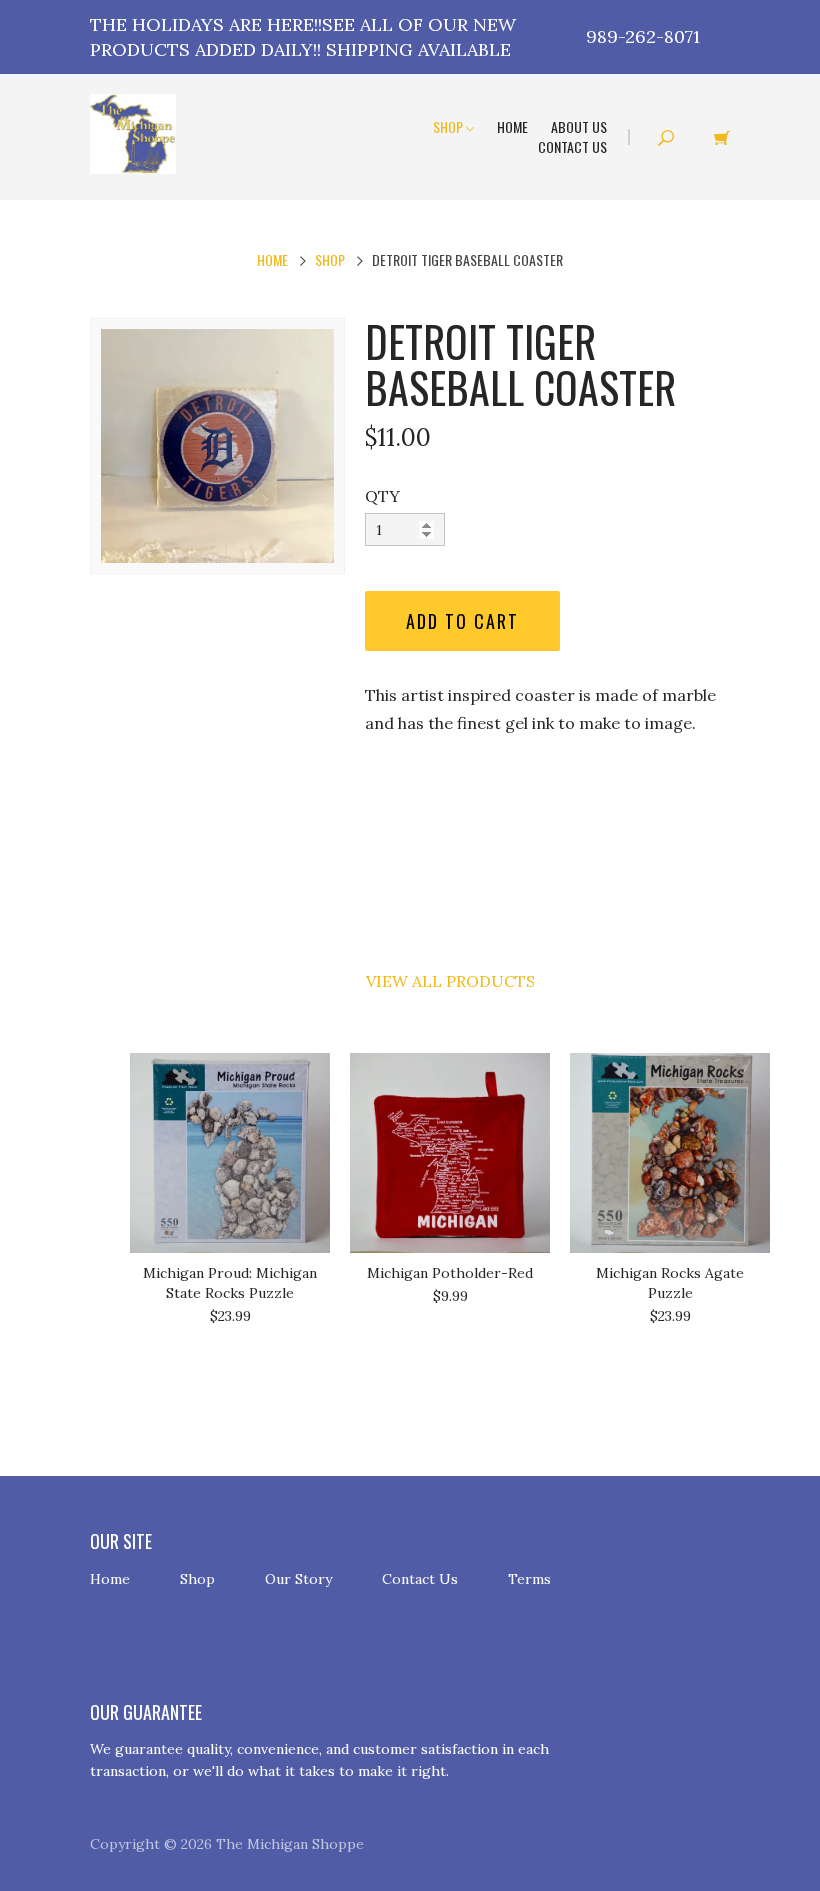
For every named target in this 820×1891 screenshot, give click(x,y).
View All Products (450, 981)
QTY (382, 496)
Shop (449, 126)
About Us (579, 126)
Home (512, 126)
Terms (529, 1579)
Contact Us (572, 146)
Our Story (298, 1579)
